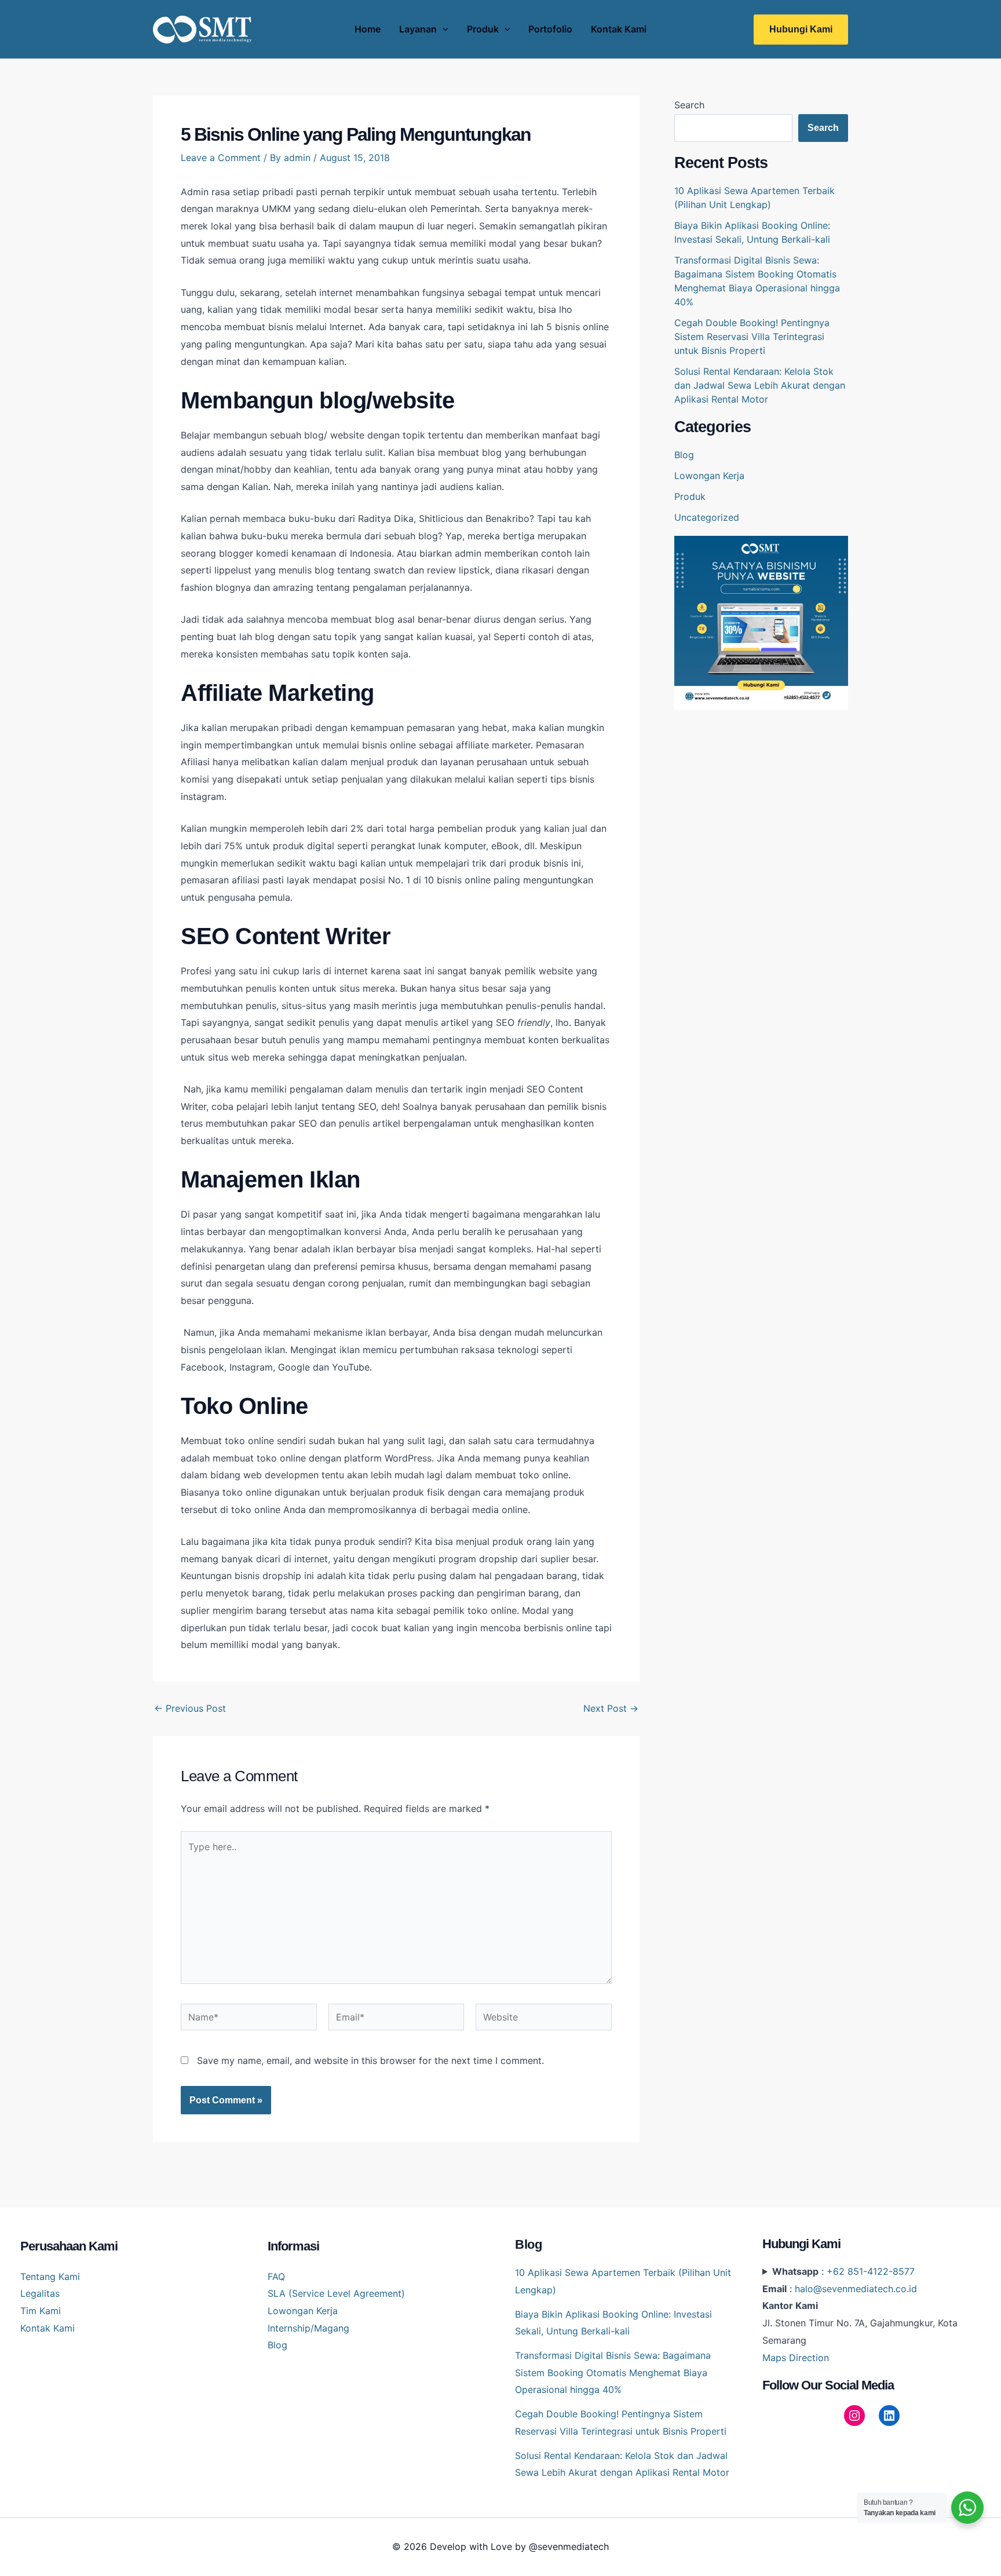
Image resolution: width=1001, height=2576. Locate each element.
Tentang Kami (50, 2277)
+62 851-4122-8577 (871, 2271)
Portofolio (550, 29)
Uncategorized (707, 517)
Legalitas (40, 2293)
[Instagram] (854, 2416)
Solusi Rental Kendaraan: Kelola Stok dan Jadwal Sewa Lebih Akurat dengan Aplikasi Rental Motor (760, 385)
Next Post (611, 1708)
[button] (801, 30)
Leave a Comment (221, 158)
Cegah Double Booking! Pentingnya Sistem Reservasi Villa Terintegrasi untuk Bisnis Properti (752, 337)
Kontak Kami (619, 29)
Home (368, 29)
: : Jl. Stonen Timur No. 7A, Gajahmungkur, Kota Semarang (860, 2314)
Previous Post (190, 1708)
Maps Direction (796, 2358)
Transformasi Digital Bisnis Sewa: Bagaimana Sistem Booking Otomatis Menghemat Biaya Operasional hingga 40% (613, 2372)
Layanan (418, 29)
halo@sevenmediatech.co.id (856, 2289)
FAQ (276, 2277)
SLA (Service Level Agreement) (336, 2293)
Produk (483, 29)
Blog (684, 455)
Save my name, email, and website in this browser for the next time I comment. (370, 2060)
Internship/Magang (308, 2328)
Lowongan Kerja (709, 476)
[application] (443, 29)
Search (689, 105)
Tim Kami (41, 2311)
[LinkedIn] (889, 2416)
